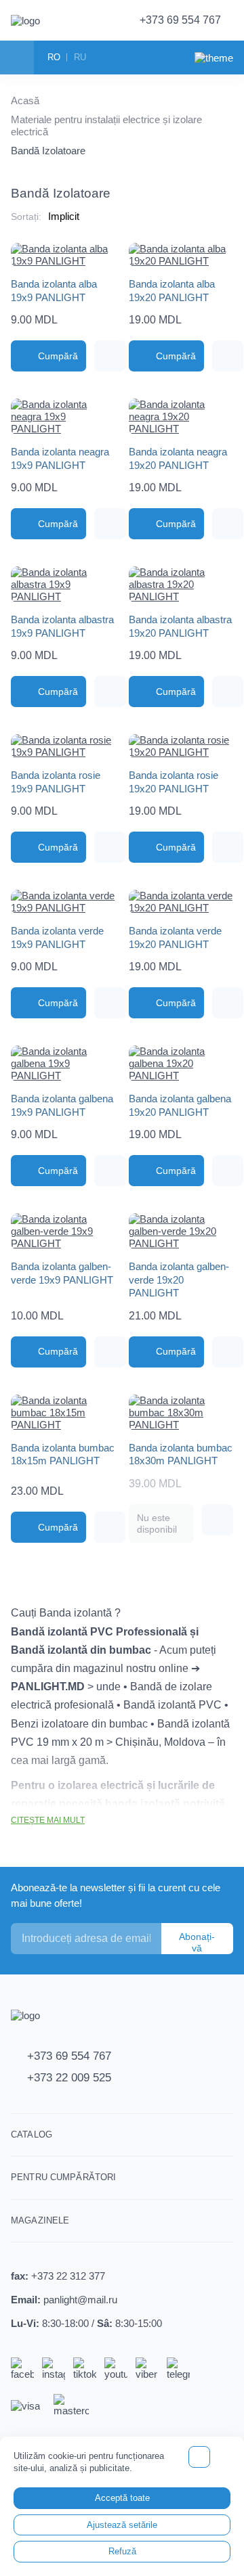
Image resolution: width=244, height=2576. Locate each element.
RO (54, 57)
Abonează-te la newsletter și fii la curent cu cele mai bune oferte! (116, 1895)
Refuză (122, 2551)
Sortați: (26, 217)
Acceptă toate (122, 2498)
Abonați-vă (197, 1942)
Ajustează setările (122, 2525)
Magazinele (40, 2220)
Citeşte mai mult (48, 1820)
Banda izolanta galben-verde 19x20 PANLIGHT (179, 1280)
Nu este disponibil (157, 1523)
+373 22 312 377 (68, 2276)
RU (80, 57)
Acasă (25, 100)
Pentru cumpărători (63, 2177)
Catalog (32, 2134)
